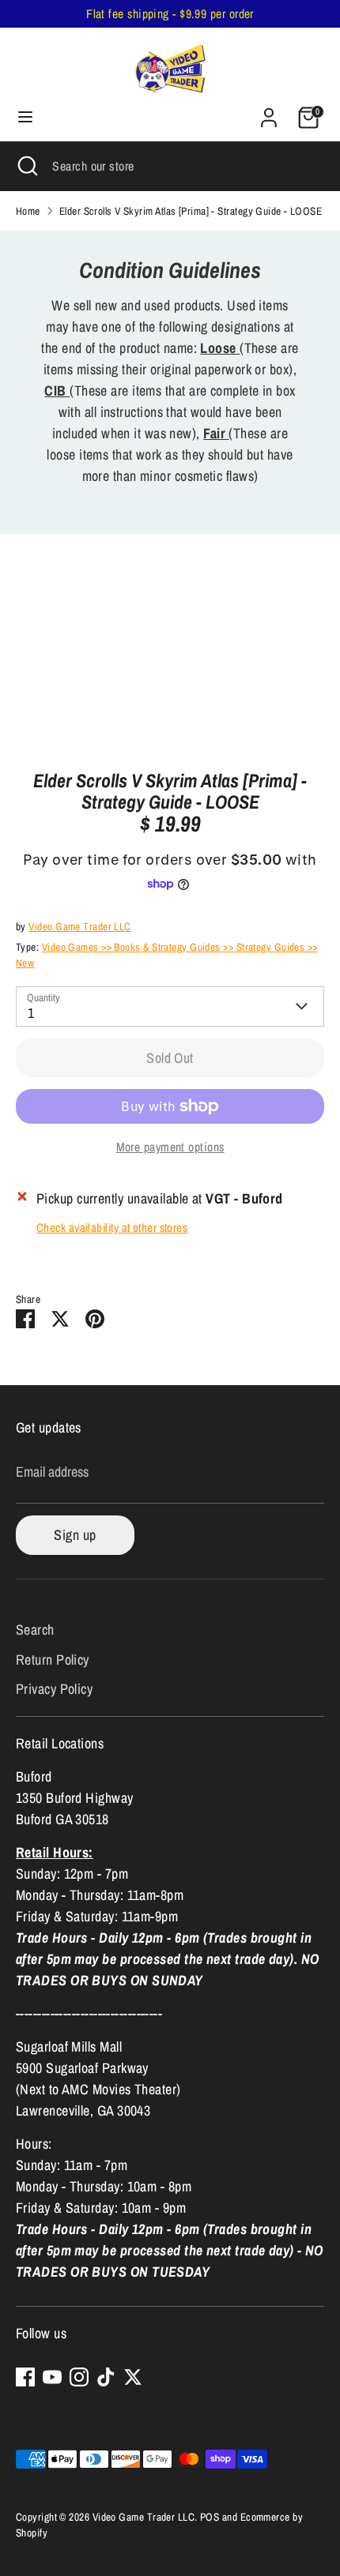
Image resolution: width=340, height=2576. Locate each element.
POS (210, 2517)
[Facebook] (25, 2377)
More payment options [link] (170, 1147)
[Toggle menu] (25, 117)
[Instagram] (79, 2377)
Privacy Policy (54, 1689)
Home (28, 211)
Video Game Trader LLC (79, 926)
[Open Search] (26, 166)
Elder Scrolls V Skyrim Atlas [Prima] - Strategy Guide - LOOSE (191, 211)
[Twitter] (133, 2377)
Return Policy (53, 1660)
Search (35, 1630)
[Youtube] (52, 2377)
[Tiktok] (106, 2377)
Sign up (75, 1535)
